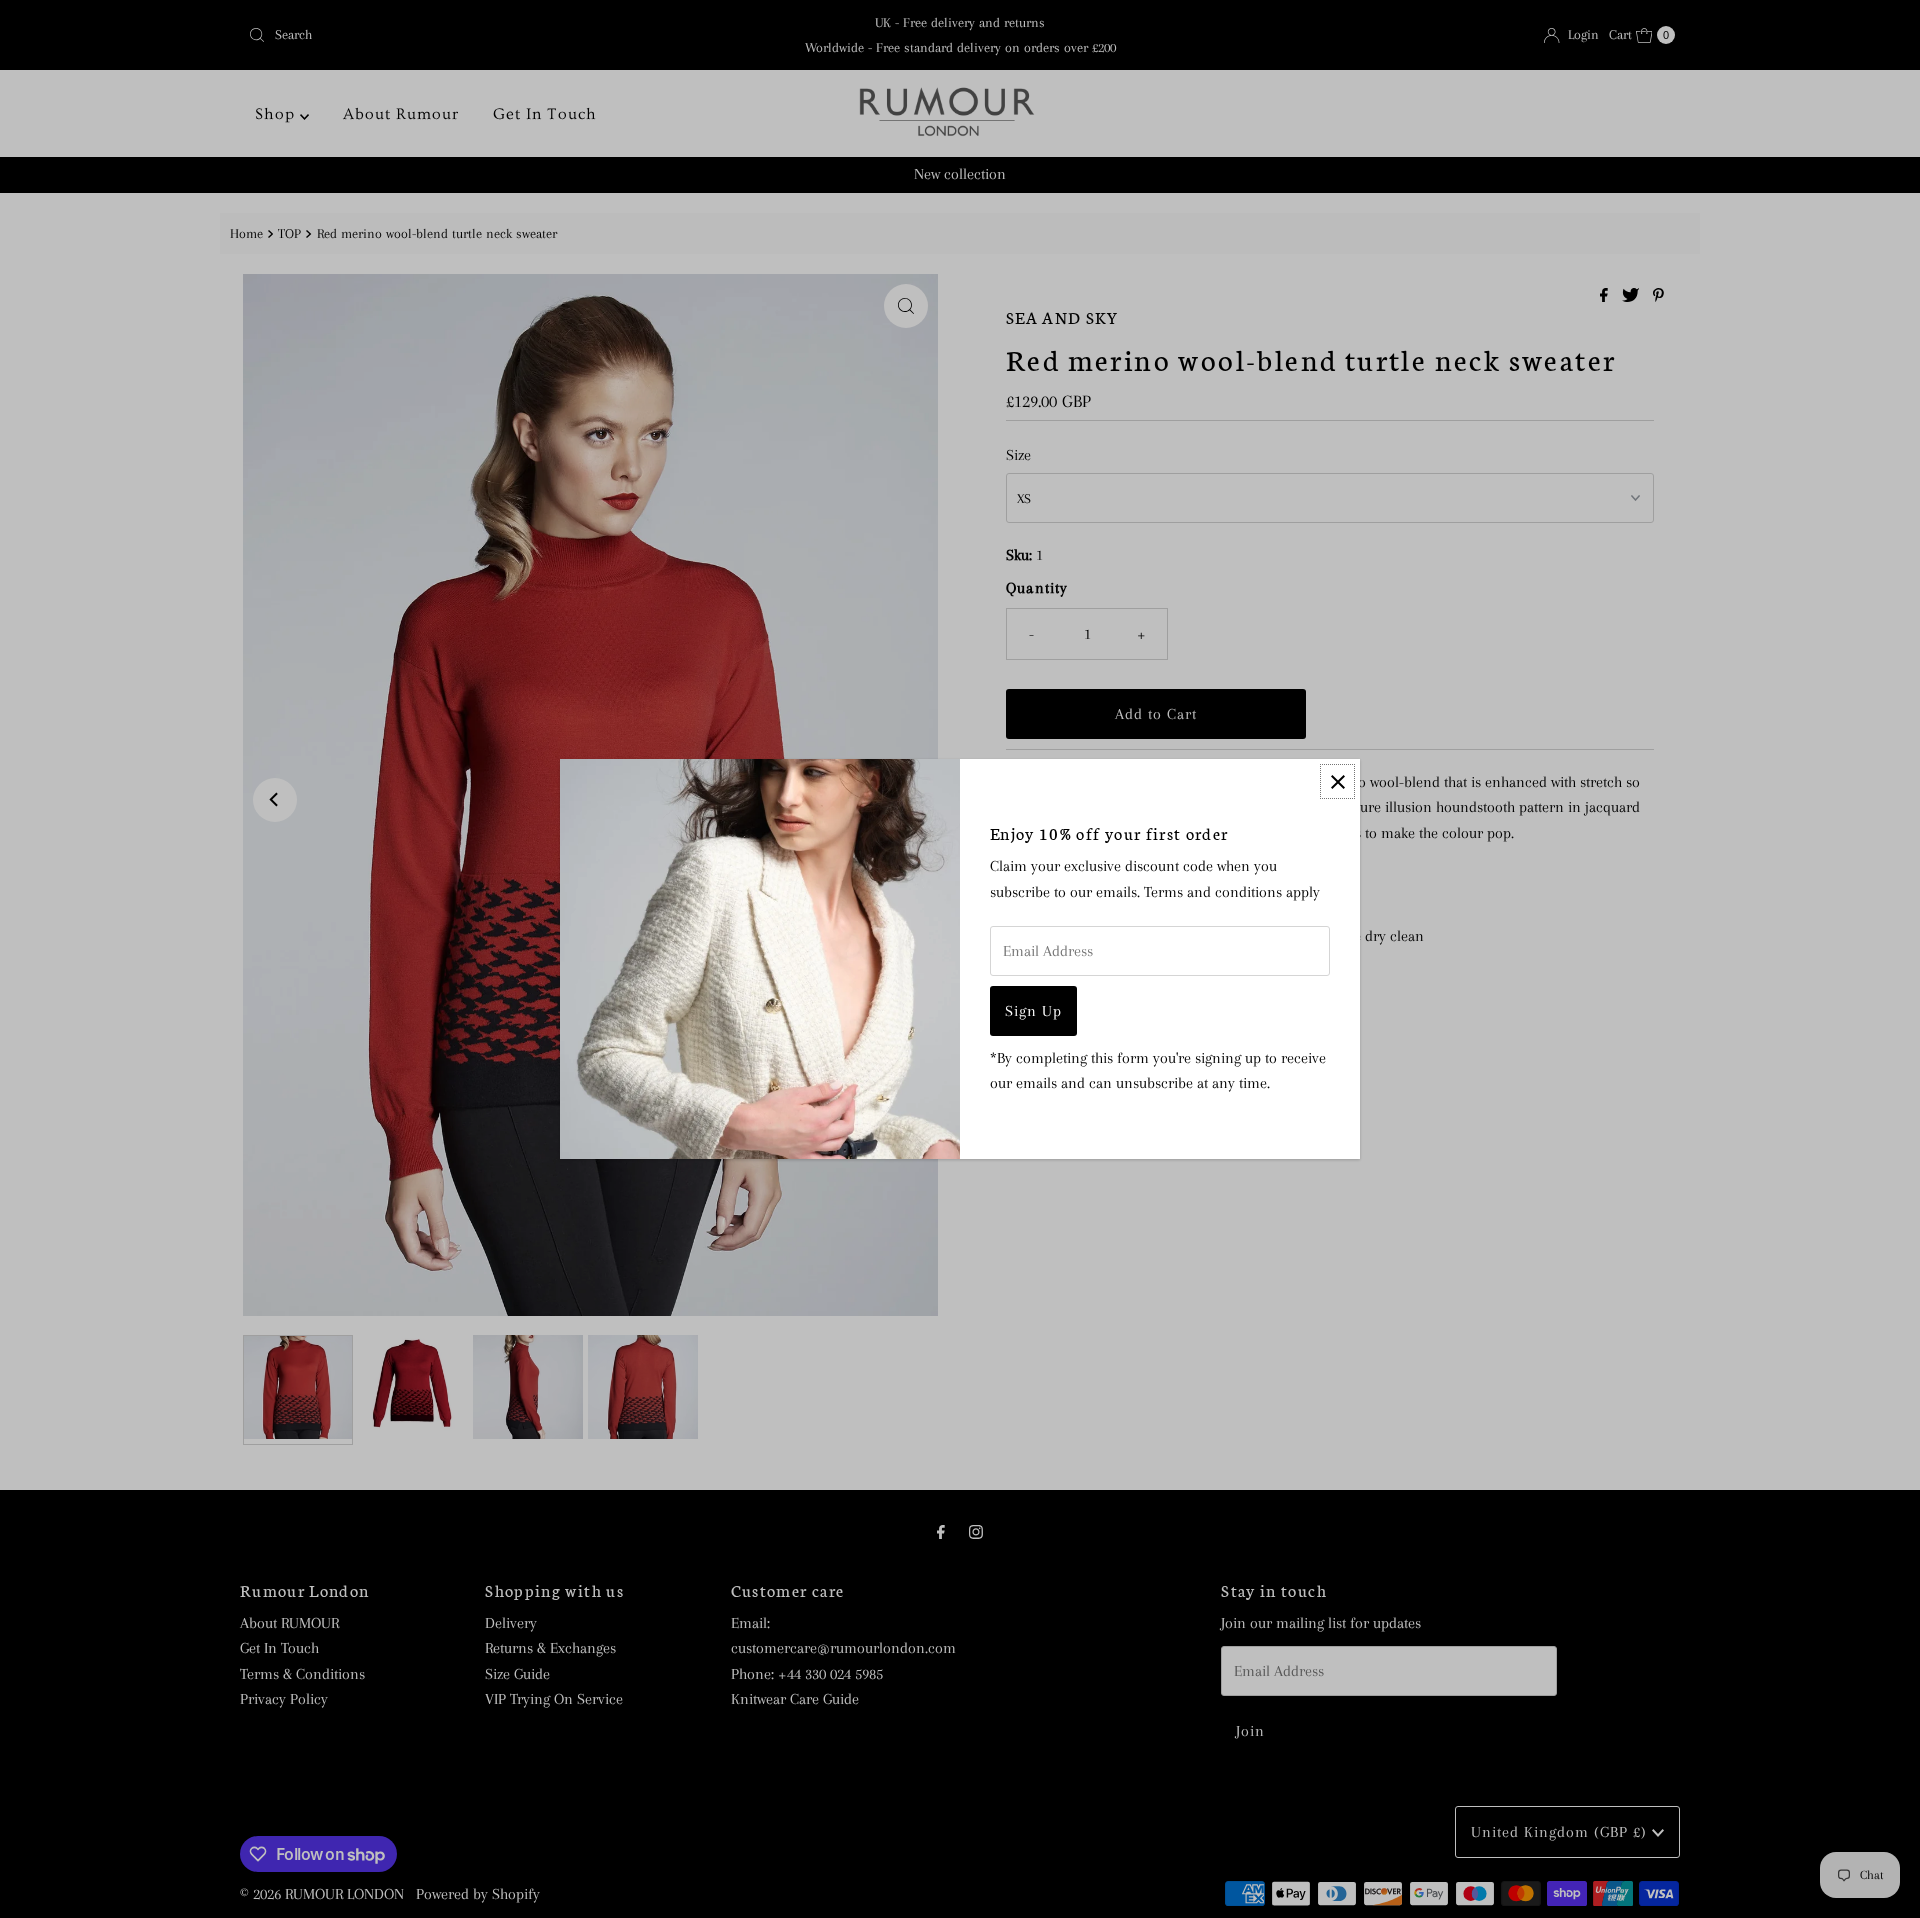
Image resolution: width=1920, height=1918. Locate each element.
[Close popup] (1337, 781)
